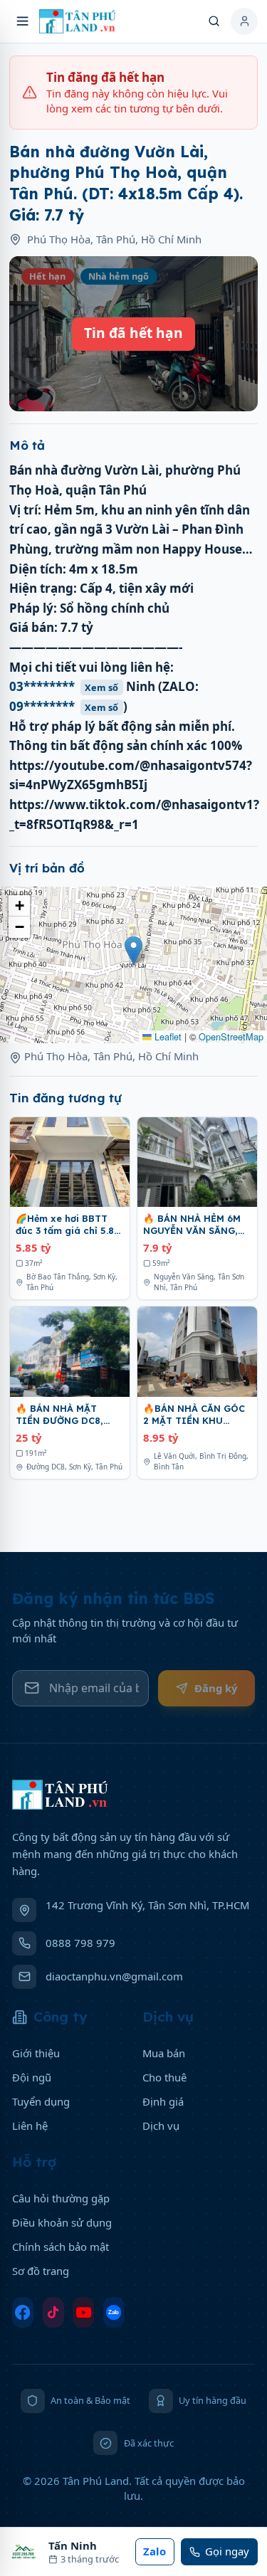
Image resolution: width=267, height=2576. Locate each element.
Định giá (163, 2101)
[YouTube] (83, 2312)
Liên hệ (30, 2126)
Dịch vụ (161, 2126)
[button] (133, 950)
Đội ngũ (32, 2077)
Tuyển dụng (41, 2101)
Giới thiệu (36, 2053)
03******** (64, 686)
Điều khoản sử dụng (62, 2222)
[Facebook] (23, 2312)
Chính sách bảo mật (61, 2247)
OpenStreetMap (231, 1036)
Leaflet (167, 1036)
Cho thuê (164, 2077)
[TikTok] (53, 2312)
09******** (64, 706)
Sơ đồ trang (41, 2271)
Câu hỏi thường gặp (61, 2198)
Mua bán (164, 2053)
